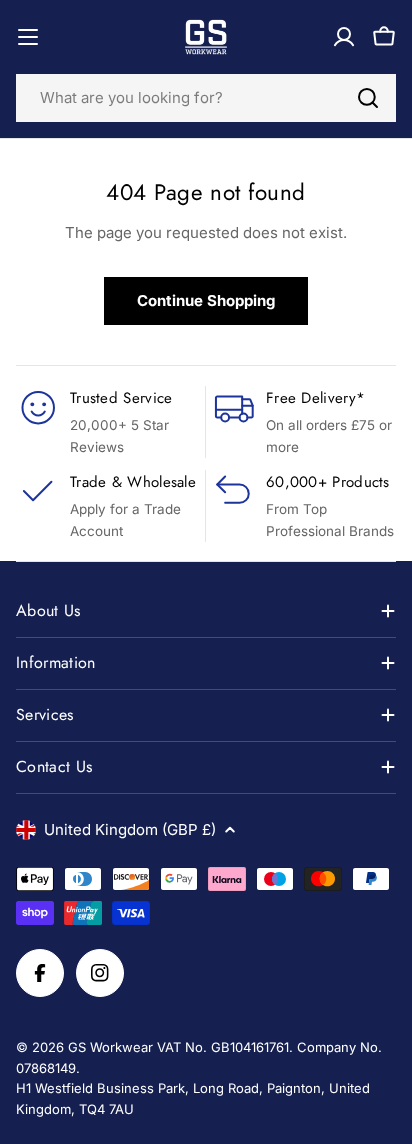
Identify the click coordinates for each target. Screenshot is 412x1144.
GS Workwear (110, 1047)
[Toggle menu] (28, 37)
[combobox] (206, 98)
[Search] (368, 98)
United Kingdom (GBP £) (130, 829)
